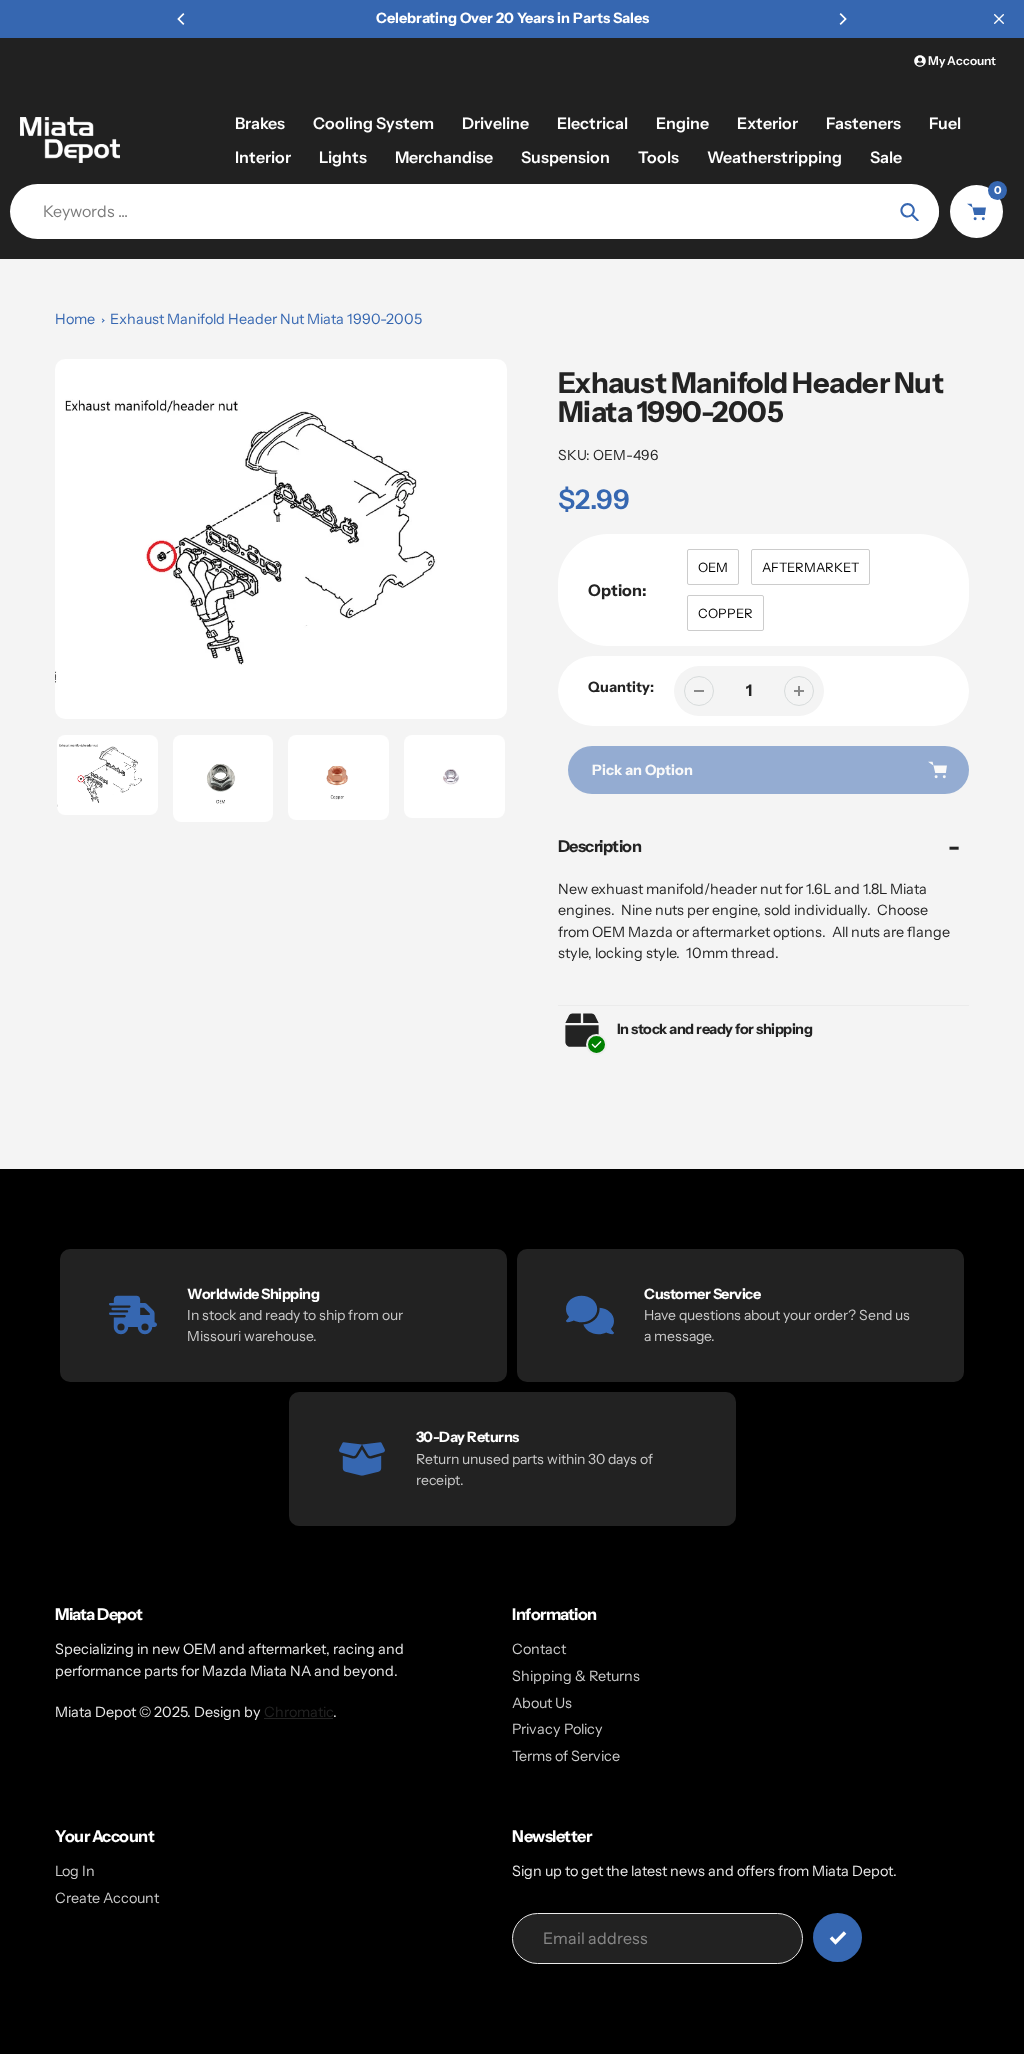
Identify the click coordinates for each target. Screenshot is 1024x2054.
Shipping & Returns (576, 1676)
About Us (542, 1703)
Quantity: (621, 687)
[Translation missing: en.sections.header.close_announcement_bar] (999, 19)
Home (75, 319)
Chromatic (298, 1712)
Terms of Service (566, 1756)
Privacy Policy (557, 1729)
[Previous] (182, 19)
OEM (713, 567)
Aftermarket (810, 567)
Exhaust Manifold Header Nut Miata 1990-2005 (266, 319)
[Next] (842, 19)
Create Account (107, 1898)
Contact (539, 1649)
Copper (725, 613)
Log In (75, 1871)
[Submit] (837, 1937)
